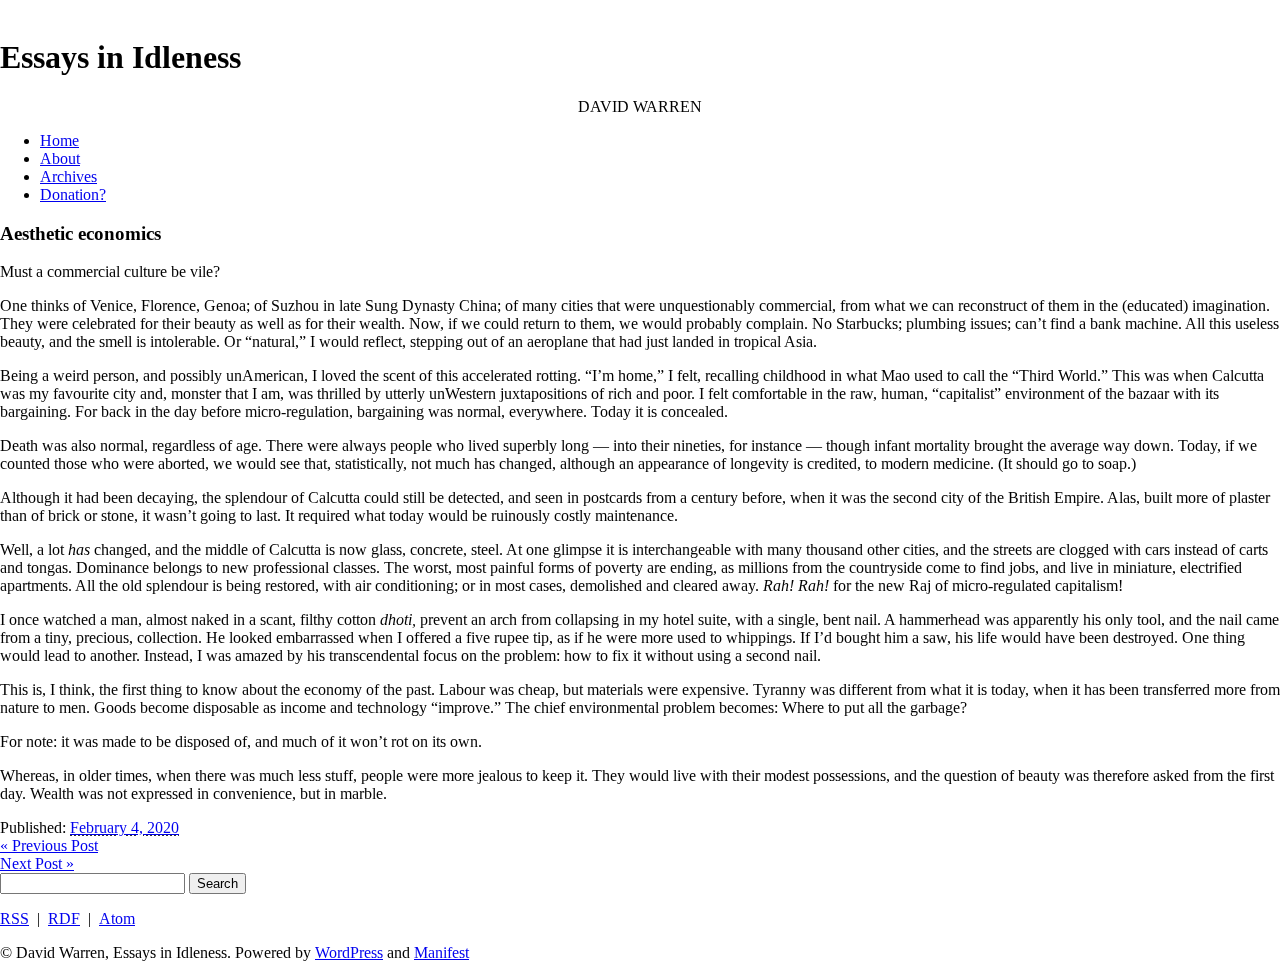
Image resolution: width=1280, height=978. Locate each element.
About (60, 158)
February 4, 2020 (124, 827)
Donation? (73, 194)
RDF (64, 918)
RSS (14, 918)
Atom (117, 918)
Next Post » (37, 863)
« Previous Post (49, 845)
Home (59, 140)
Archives (68, 176)
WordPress (349, 952)
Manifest (441, 952)
